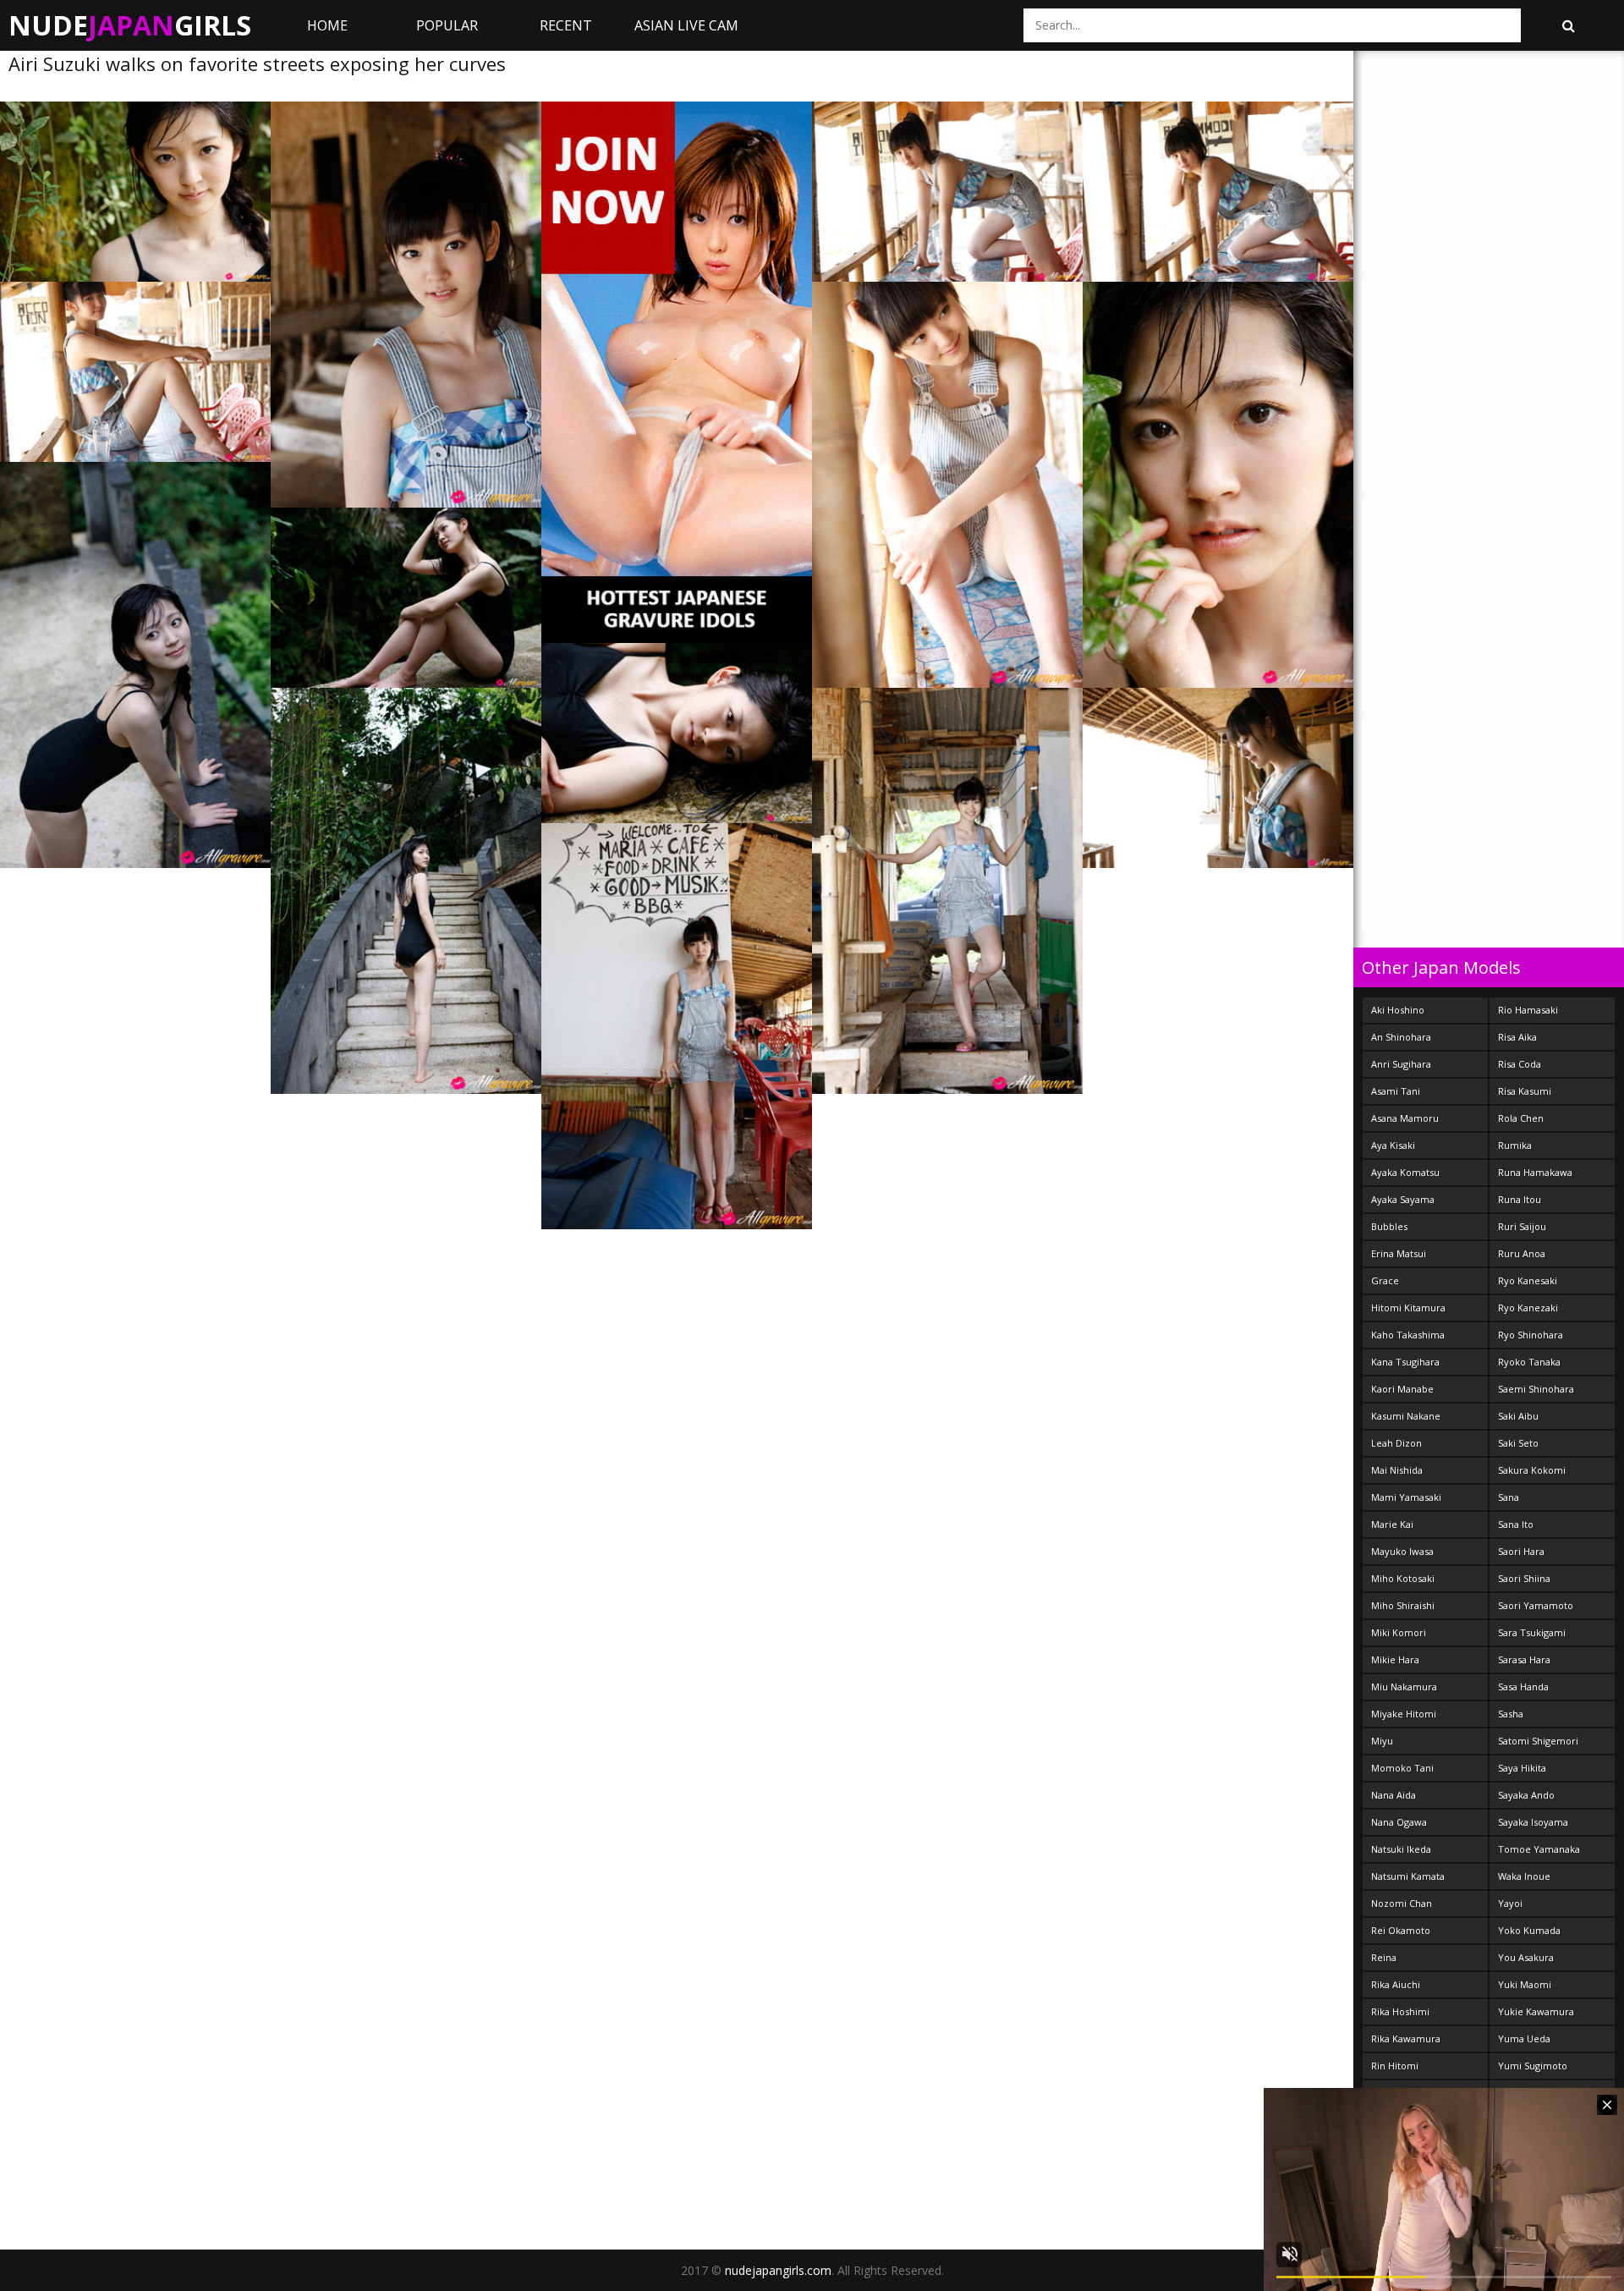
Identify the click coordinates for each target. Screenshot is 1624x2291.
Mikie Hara (1395, 1659)
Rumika (1515, 1145)
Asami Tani (1396, 1091)
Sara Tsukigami (1532, 1632)
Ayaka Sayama (1403, 1199)
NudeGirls (130, 25)
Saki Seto (1518, 1443)
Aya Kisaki (1393, 1145)
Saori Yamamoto (1536, 1605)
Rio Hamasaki (1528, 1010)
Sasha (1511, 1714)
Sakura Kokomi (1532, 1470)
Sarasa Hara (1524, 1659)
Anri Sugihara (1401, 1064)
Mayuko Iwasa (1402, 1551)
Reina (1384, 1957)
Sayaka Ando (1526, 1795)
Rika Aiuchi (1396, 1984)
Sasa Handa (1523, 1687)
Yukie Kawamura (1536, 2011)
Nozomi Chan (1402, 1903)
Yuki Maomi (1525, 1984)
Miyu (1382, 1741)
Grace (1385, 1280)
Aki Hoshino (1398, 1010)
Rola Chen (1521, 1118)
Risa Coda (1520, 1064)
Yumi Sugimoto (1533, 2066)
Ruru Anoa (1522, 1253)
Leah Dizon (1396, 1443)
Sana (1509, 1497)
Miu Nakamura (1404, 1687)
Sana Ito (1516, 1524)
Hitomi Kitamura (1408, 1308)
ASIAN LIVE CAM (686, 25)
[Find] (1568, 25)
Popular (447, 25)
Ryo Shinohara (1531, 1335)
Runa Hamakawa (1535, 1172)
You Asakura (1526, 1957)
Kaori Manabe (1402, 1389)
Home (327, 25)
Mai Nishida (1397, 1470)
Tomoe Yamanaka (1539, 1849)
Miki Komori (1399, 1632)
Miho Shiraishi (1403, 1605)
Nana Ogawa (1399, 1822)
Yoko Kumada (1529, 1930)
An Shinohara (1401, 1037)
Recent (566, 25)
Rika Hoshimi (1400, 2011)
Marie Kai (1392, 1524)
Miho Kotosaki (1403, 1578)
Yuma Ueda (1524, 2038)
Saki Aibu (1518, 1416)
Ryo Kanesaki (1528, 1280)
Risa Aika (1517, 1037)
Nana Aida (1394, 1795)
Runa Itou (1520, 1199)
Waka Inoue (1524, 1876)
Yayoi (1510, 1903)
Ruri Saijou (1522, 1226)
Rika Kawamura (1406, 2038)
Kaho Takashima (1408, 1335)
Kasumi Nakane (1406, 1416)
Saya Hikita (1522, 1768)
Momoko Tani (1402, 1768)
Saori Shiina (1524, 1578)
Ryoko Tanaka (1529, 1362)
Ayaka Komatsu (1405, 1172)
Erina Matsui (1399, 1253)
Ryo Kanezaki (1528, 1308)
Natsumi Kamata (1408, 1876)
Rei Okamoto (1401, 1930)
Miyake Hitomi (1404, 1714)
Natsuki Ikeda (1401, 1849)
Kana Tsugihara (1405, 1362)
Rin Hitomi (1395, 2066)
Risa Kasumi (1525, 1091)
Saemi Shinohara (1536, 1389)
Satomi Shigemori (1538, 1741)
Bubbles (1389, 1226)
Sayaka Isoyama (1533, 1822)
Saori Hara (1521, 1551)
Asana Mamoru (1405, 1118)
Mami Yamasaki (1406, 1497)
